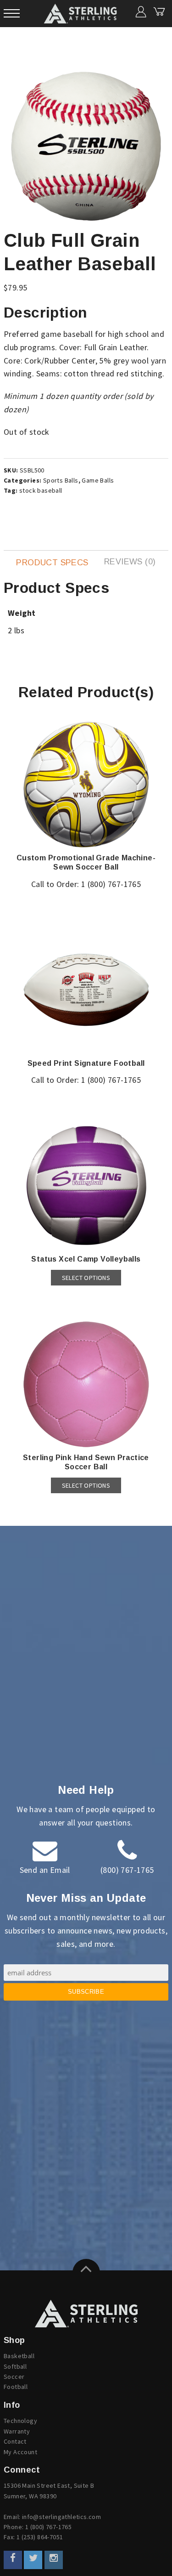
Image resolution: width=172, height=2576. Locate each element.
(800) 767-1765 (127, 1870)
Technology (20, 2421)
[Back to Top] (86, 2273)
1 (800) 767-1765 (111, 884)
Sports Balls (61, 480)
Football (16, 2387)
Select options (86, 1278)
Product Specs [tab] (52, 563)
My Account (20, 2452)
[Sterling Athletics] (86, 2314)
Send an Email (45, 1870)
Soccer (14, 2377)
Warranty (17, 2431)
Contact (15, 2441)
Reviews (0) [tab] (130, 562)
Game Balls (98, 480)
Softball (15, 2366)
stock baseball (41, 490)
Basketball (19, 2356)
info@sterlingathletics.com (61, 2517)
